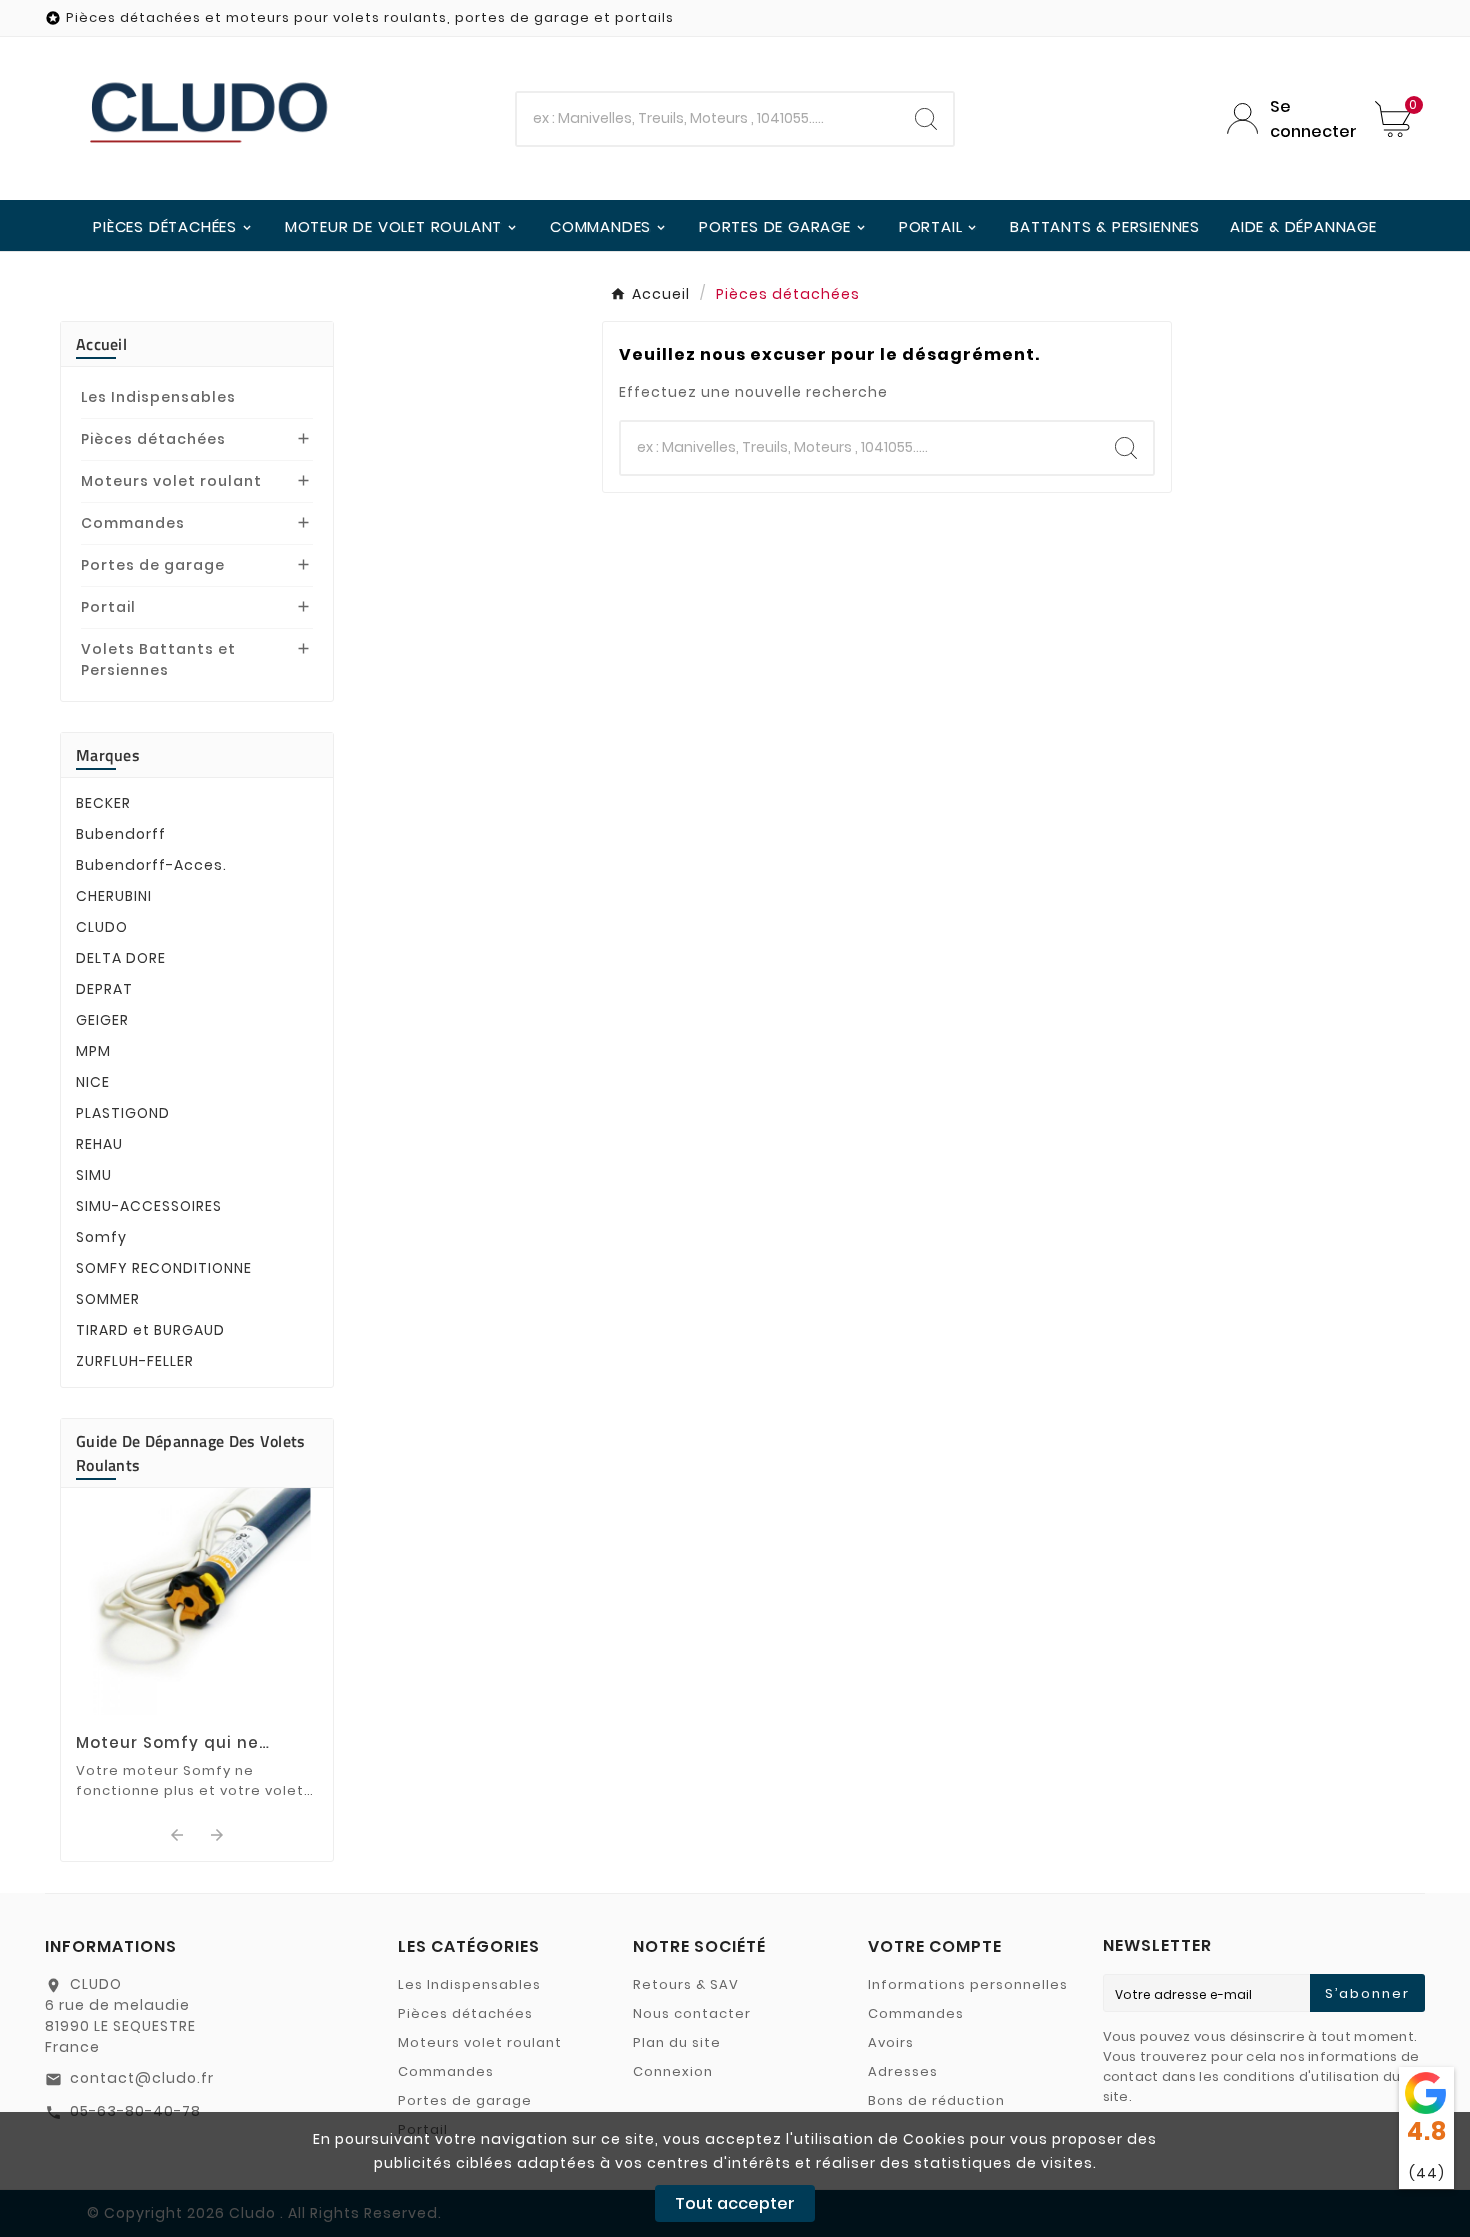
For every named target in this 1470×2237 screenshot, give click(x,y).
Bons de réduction (936, 2100)
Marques (108, 755)
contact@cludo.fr (142, 2078)
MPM (93, 1051)
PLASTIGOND (123, 1113)
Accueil (101, 344)
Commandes (133, 523)
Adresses (903, 2071)
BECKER (103, 803)
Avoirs (891, 2042)
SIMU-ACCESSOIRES (149, 1206)
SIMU (94, 1175)
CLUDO (102, 927)
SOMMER (108, 1299)
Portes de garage (153, 565)
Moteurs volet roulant (171, 481)
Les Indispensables (158, 397)
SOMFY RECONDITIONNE (164, 1268)
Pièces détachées (153, 439)
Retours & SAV (686, 1984)
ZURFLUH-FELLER (135, 1361)
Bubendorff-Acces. (151, 865)
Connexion (673, 2071)
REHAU (99, 1144)
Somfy (101, 1237)
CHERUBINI (114, 896)
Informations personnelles (968, 1984)
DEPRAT (104, 989)
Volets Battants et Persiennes (158, 659)
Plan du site (677, 2042)
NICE (93, 1082)
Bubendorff (121, 834)
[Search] (926, 119)
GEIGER (102, 1020)
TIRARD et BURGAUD (150, 1330)
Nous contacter (692, 2013)
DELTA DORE (121, 958)
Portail (108, 607)
